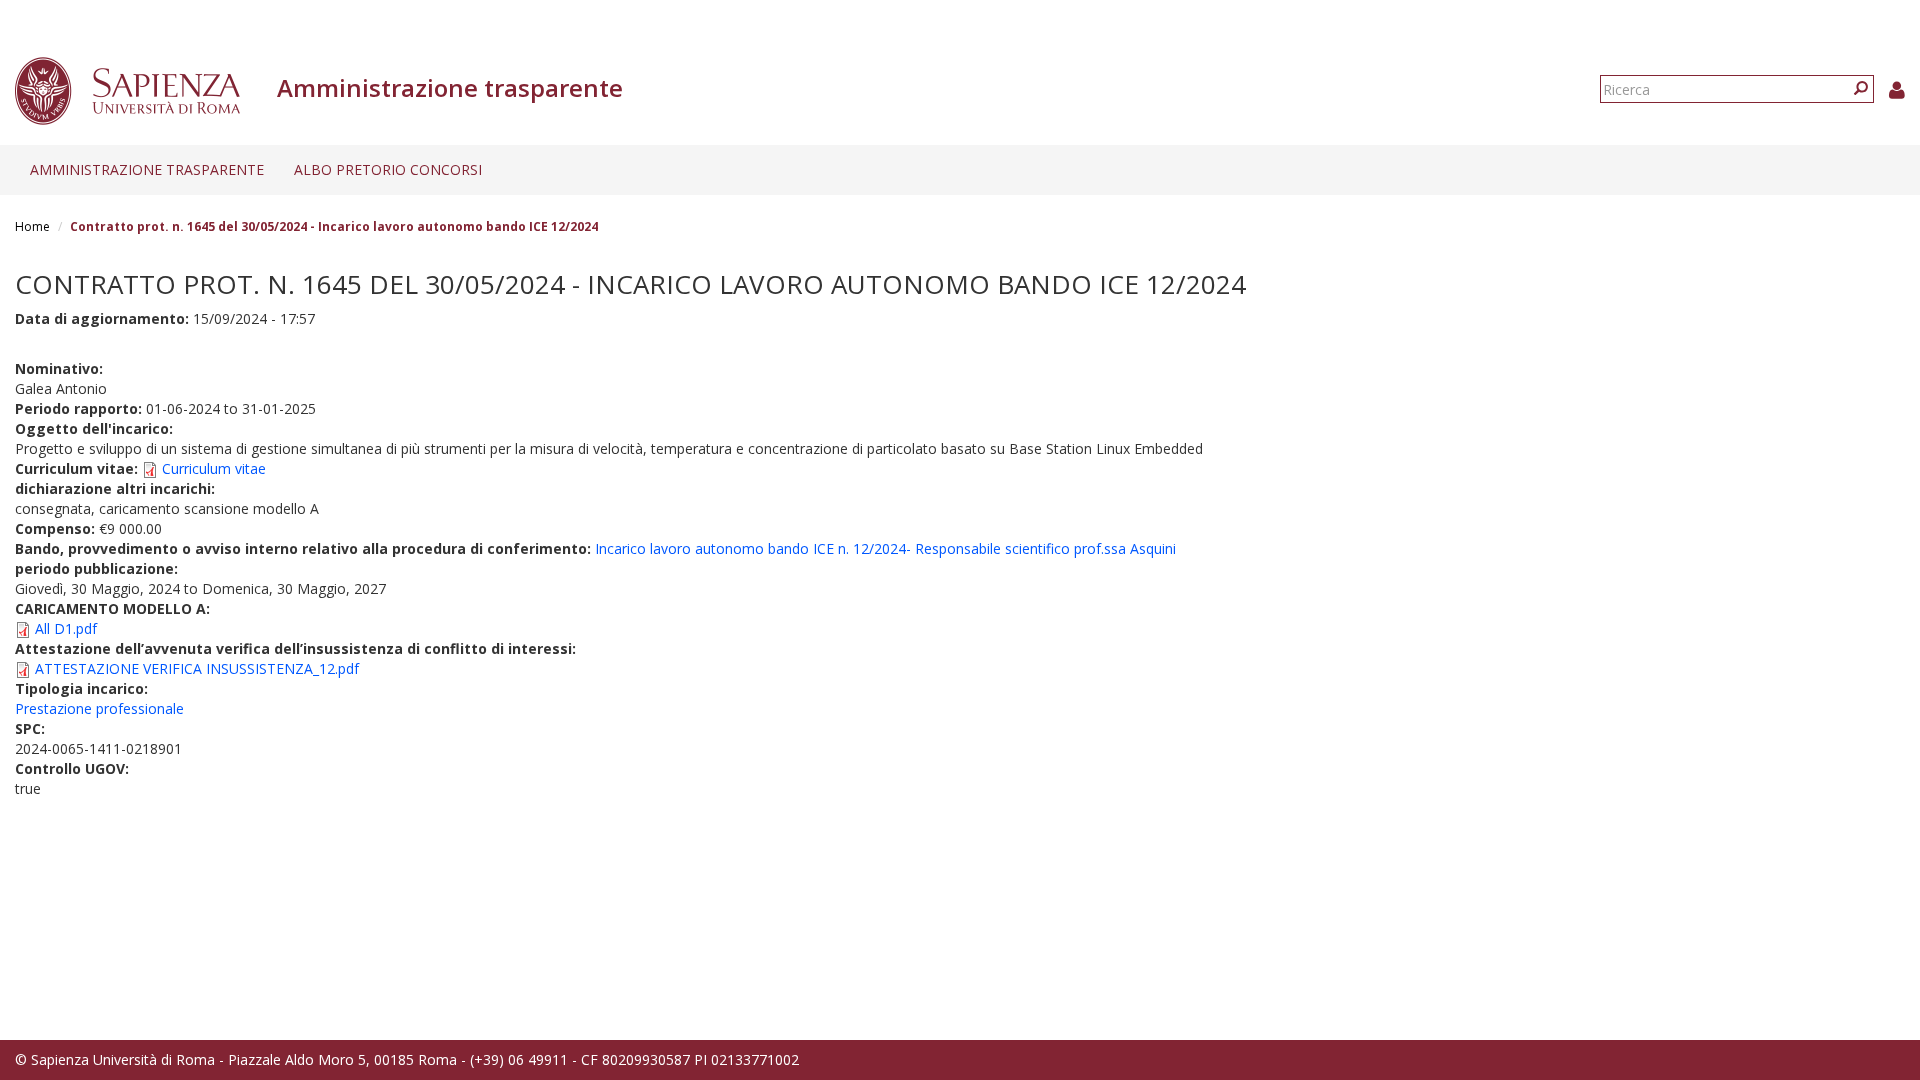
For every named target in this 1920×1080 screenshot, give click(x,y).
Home (32, 226)
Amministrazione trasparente (147, 169)
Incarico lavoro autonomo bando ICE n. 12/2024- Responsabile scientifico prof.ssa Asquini (885, 548)
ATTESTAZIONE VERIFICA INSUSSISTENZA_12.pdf (197, 668)
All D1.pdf (66, 628)
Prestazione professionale (99, 708)
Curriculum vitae (214, 468)
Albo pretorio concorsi (388, 169)
